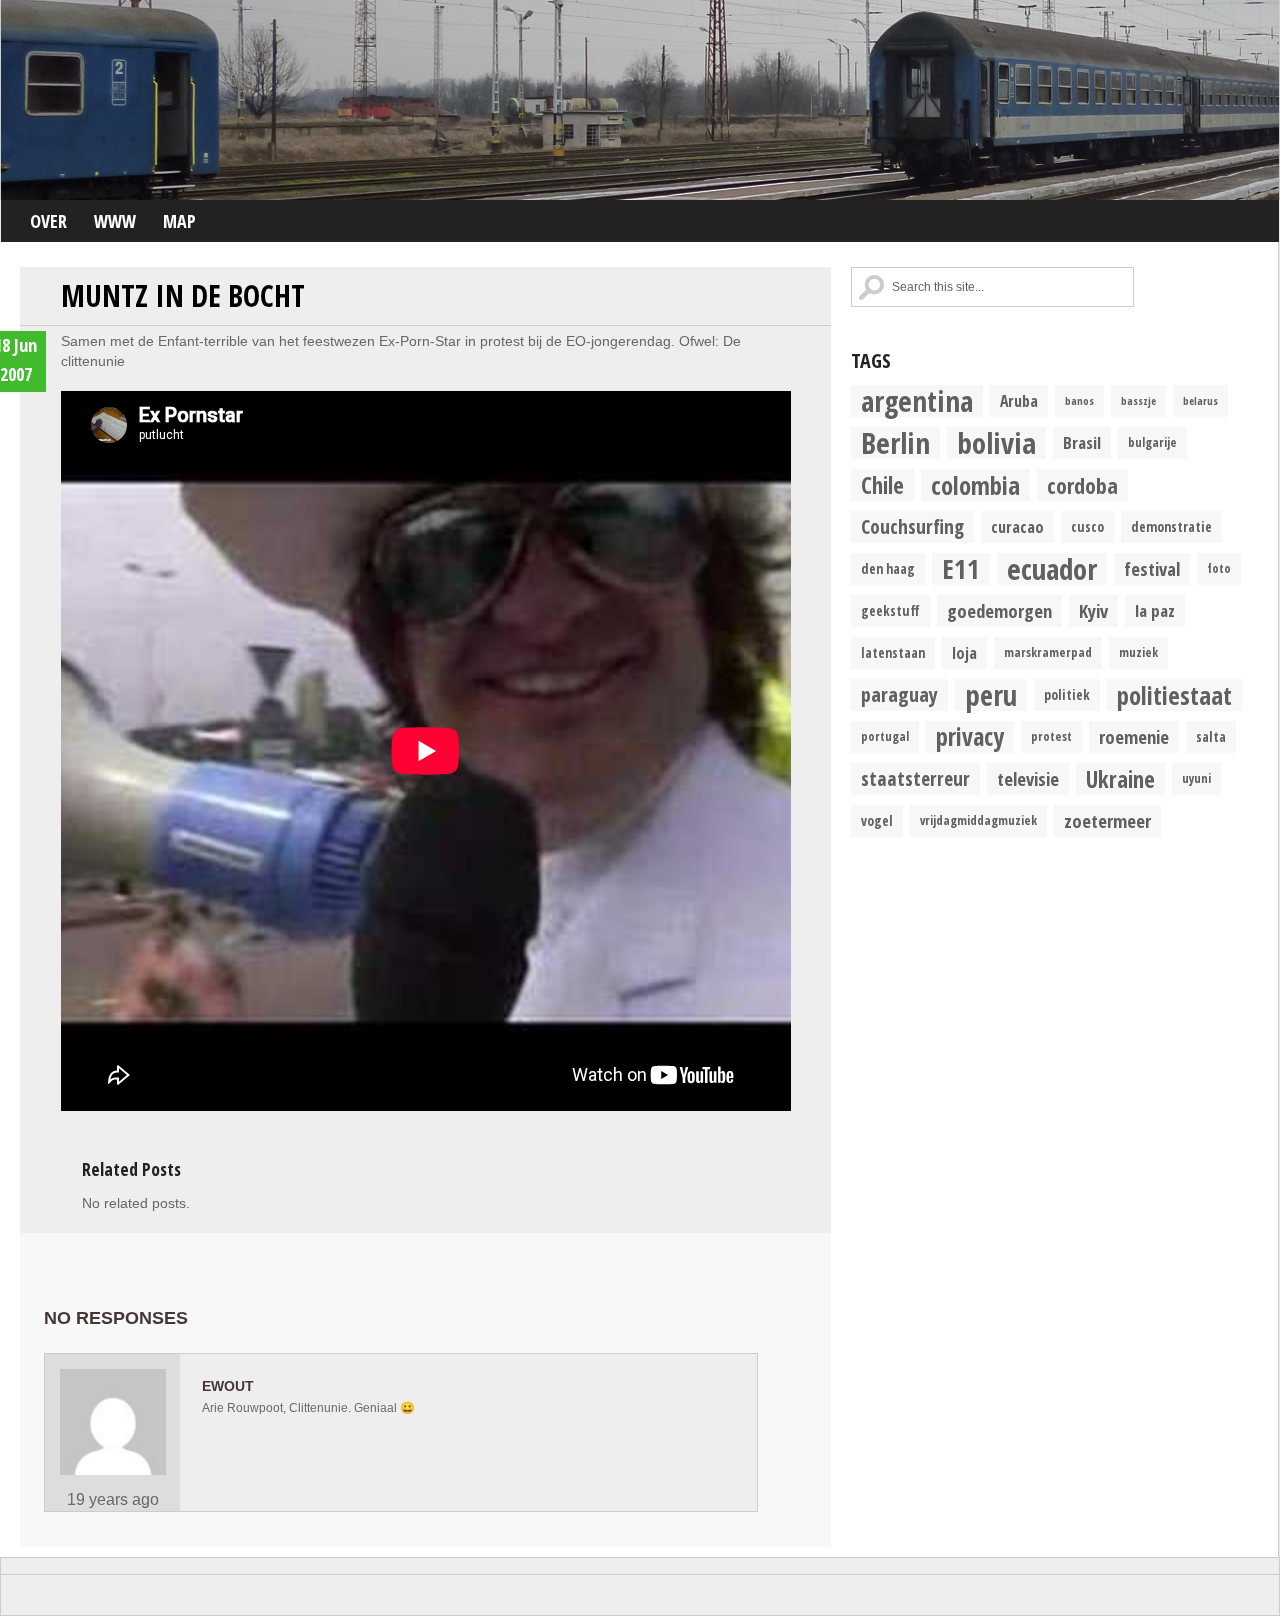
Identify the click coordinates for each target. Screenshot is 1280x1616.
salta (1211, 737)
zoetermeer (1107, 820)
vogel (877, 821)
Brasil (1082, 442)
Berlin (895, 443)
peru (991, 695)
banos (1079, 401)
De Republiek (640, 100)
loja (964, 653)
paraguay (899, 694)
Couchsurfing (912, 526)
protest (1051, 736)
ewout (228, 1386)
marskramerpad (1048, 652)
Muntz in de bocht (183, 295)
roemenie (1134, 736)
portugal (885, 736)
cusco (1087, 527)
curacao (1017, 527)
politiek (1067, 695)
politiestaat (1174, 695)
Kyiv (1093, 610)
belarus (1200, 401)
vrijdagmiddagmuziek (978, 820)
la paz (1155, 610)
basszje (1138, 401)
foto (1219, 568)
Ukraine (1120, 779)
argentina (917, 401)
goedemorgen (999, 610)
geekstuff (890, 611)
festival (1152, 568)
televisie (1028, 778)
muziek (1138, 652)
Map (179, 221)
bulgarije (1152, 442)
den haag (888, 569)
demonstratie (1171, 527)
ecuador (1052, 569)
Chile (882, 485)
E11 (961, 569)
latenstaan (893, 653)
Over (48, 221)
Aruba (1019, 401)
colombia (975, 485)
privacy (970, 737)
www (115, 221)
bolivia (996, 443)
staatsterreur (915, 778)
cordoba (1082, 485)
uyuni (1196, 778)
